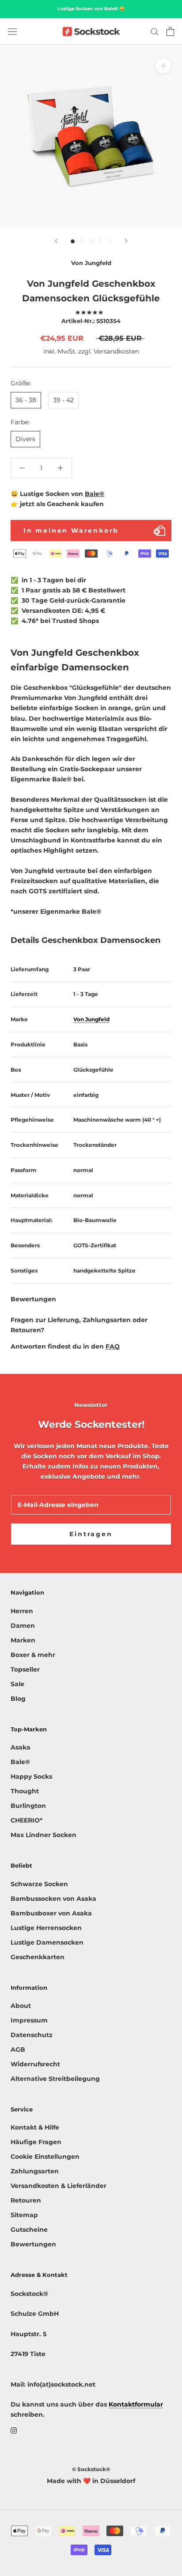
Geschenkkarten (38, 1957)
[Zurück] (56, 241)
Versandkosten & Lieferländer (59, 2186)
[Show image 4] (100, 241)
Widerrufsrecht (35, 2064)
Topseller (25, 1669)
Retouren (26, 2200)
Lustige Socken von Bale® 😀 (91, 9)
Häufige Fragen (36, 2142)
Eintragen (91, 1534)
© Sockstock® (91, 2469)
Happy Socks (31, 1776)
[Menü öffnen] (12, 31)
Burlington (28, 1806)
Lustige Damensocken (47, 1942)
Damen (23, 1626)
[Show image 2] (82, 241)
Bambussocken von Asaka (53, 1899)
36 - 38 (26, 400)
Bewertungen (33, 2244)
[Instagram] (14, 2430)
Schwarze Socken (39, 1884)
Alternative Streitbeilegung (55, 2079)
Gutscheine (29, 2230)
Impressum (29, 2020)
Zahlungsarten (35, 2171)
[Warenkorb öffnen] (170, 31)
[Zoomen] (163, 66)
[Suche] (155, 31)
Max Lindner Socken (44, 1835)
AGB (18, 2049)
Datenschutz (32, 2035)
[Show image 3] (91, 241)
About (21, 2006)
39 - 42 (63, 400)
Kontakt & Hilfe (35, 2127)
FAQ (113, 1346)
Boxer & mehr (33, 1655)
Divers (25, 439)
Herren (22, 1611)
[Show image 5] (110, 241)
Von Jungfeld (91, 263)
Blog (18, 1699)
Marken (23, 1640)
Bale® (95, 494)
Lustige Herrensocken (46, 1928)
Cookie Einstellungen (45, 2157)
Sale (17, 1684)
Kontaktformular (136, 2404)
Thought (25, 1791)
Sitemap (24, 2215)
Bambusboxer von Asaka (51, 1913)
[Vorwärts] (126, 241)
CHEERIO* (27, 1820)
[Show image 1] (73, 241)
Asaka (21, 1747)
